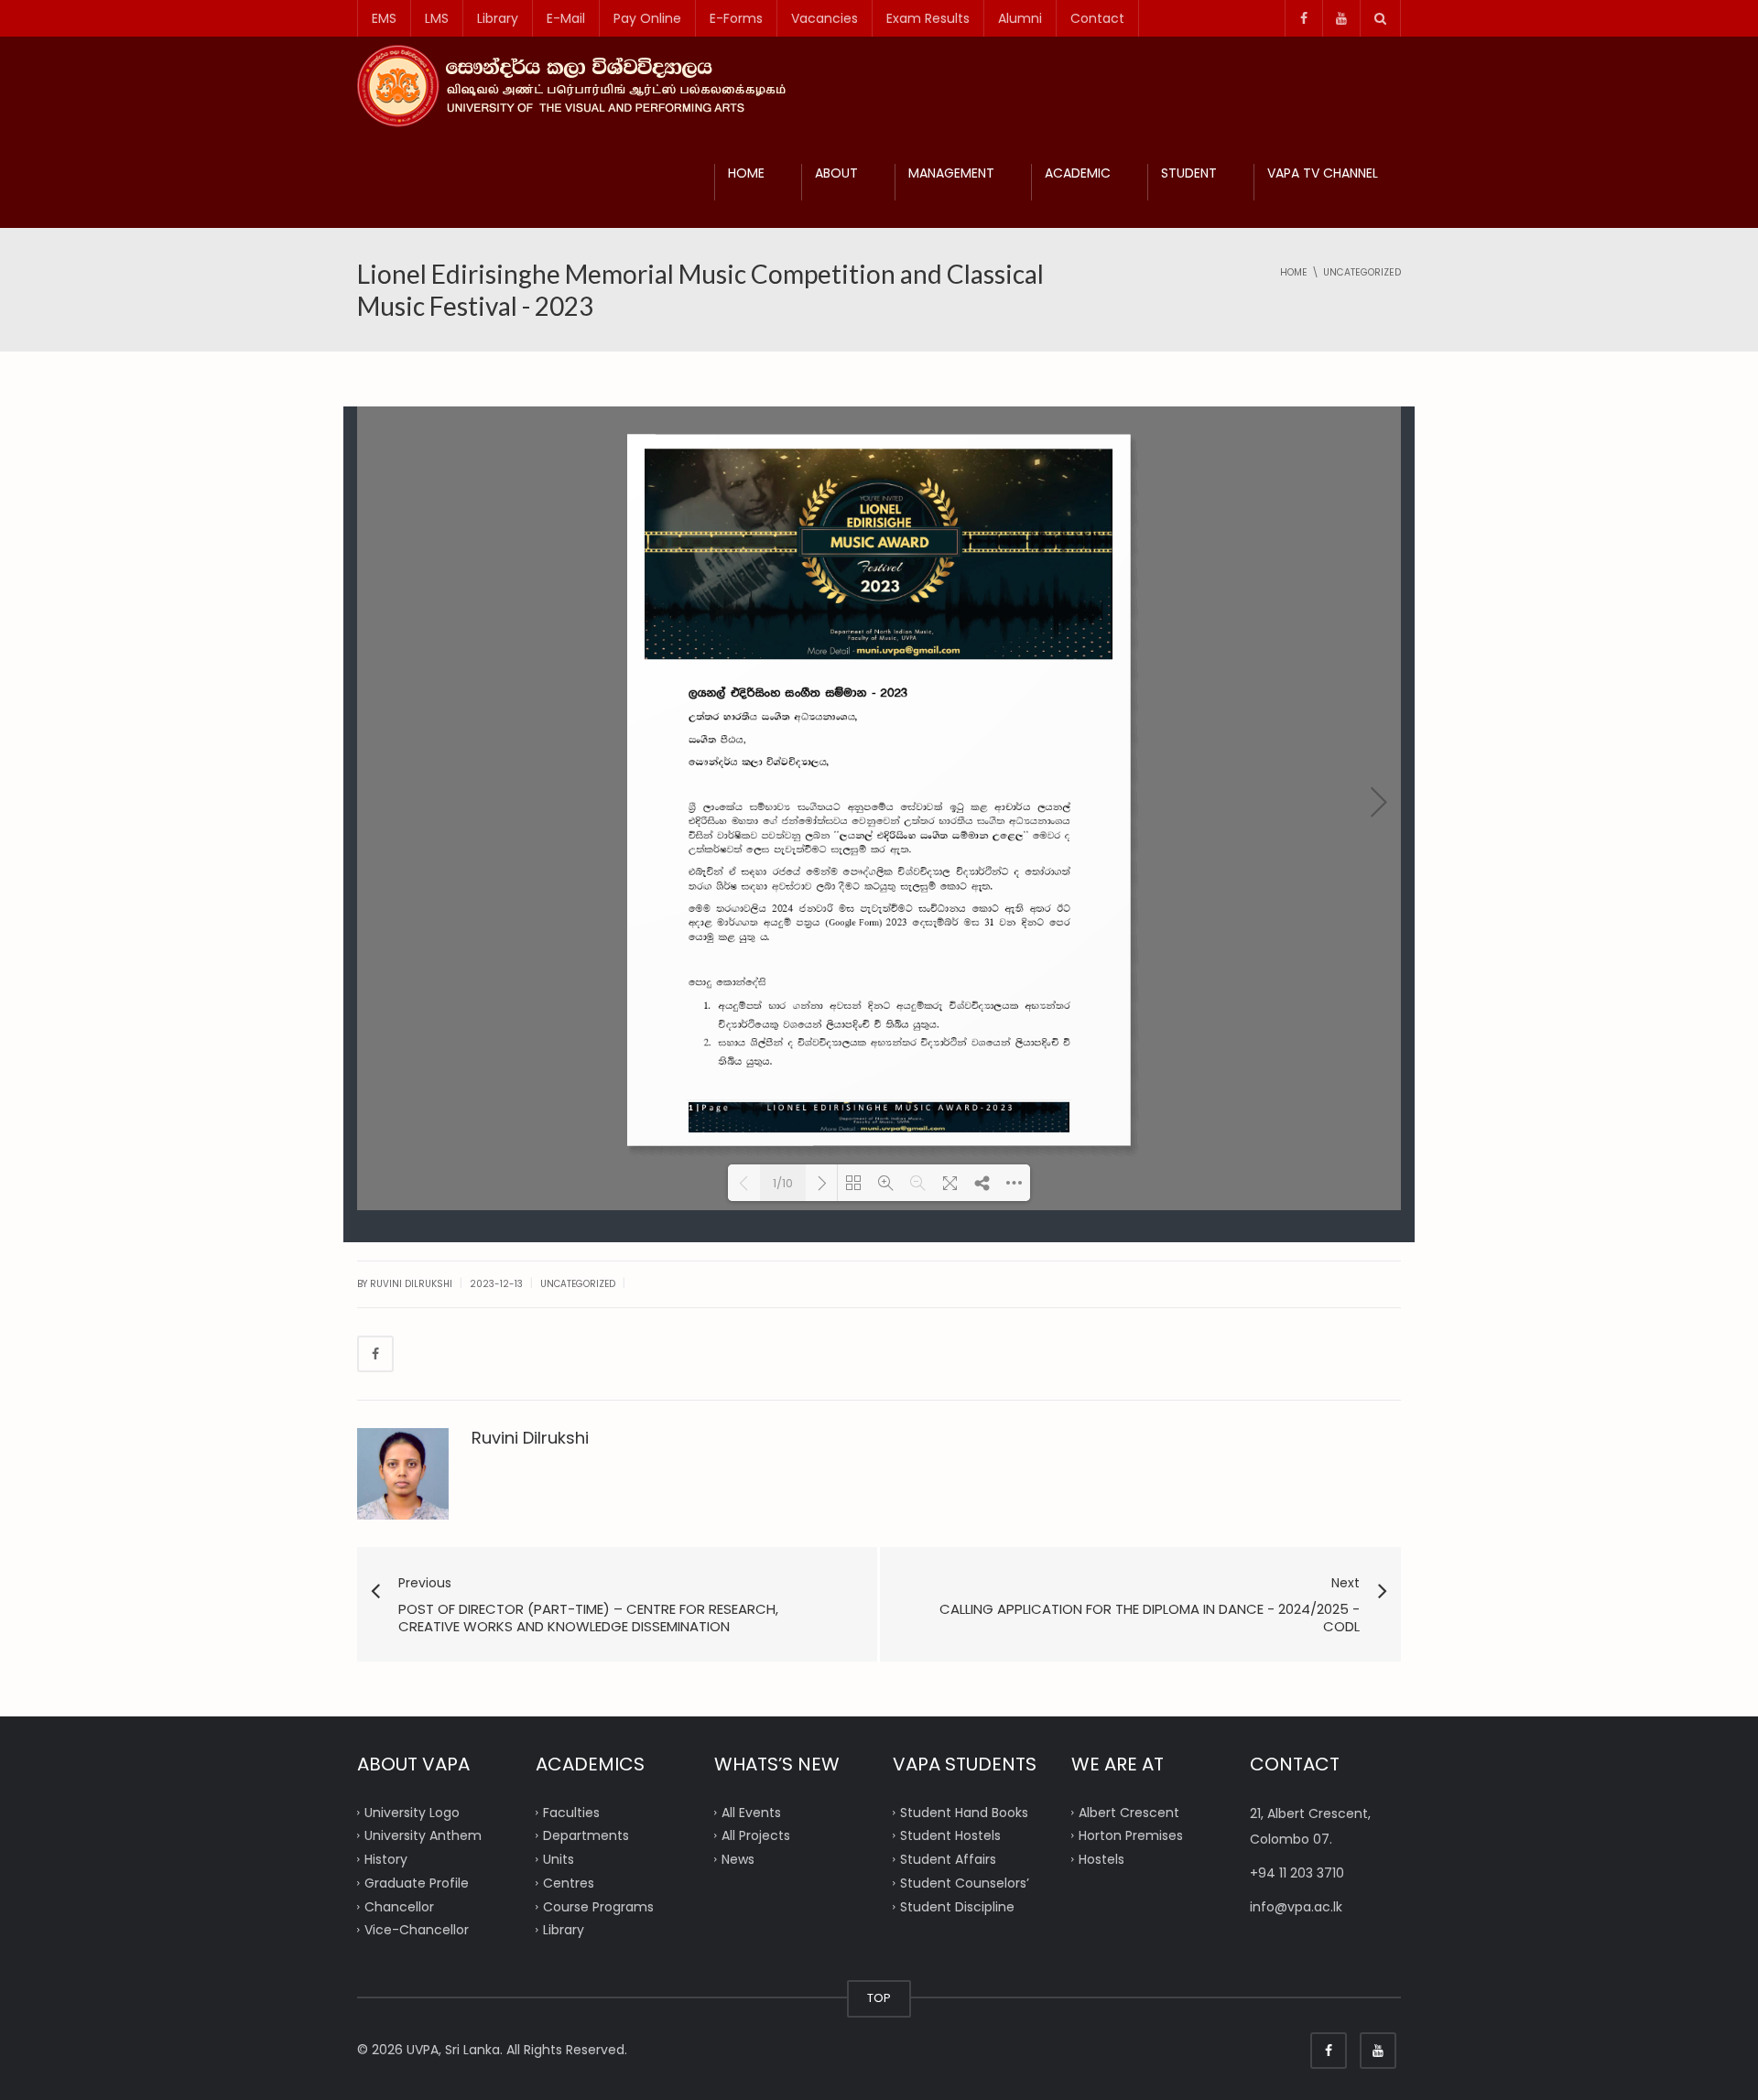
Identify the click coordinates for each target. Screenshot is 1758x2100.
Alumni (1020, 18)
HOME (746, 173)
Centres (569, 1882)
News (738, 1859)
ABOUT (836, 173)
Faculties (571, 1812)
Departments (586, 1835)
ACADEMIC (1078, 173)
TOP (879, 1998)
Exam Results (928, 18)
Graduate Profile (417, 1882)
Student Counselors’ (965, 1882)
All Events (751, 1812)
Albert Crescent (1129, 1812)
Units (559, 1859)
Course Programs (598, 1906)
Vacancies (825, 18)
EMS (384, 18)
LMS (437, 18)
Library (498, 18)
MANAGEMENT (951, 173)
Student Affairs (948, 1859)
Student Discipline (957, 1906)
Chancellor (399, 1906)
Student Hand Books (964, 1812)
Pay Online (647, 18)
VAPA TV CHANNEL (1323, 173)
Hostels (1101, 1859)
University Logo (412, 1812)
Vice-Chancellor (417, 1930)
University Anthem (423, 1835)
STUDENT (1189, 173)
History (386, 1859)
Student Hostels (950, 1835)
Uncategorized (578, 1284)
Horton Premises (1131, 1835)
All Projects (756, 1835)
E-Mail (566, 18)
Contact (1097, 18)
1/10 (783, 1183)
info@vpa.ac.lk (1296, 1907)
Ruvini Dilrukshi (530, 1438)
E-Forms (736, 18)
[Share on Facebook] (375, 1354)
